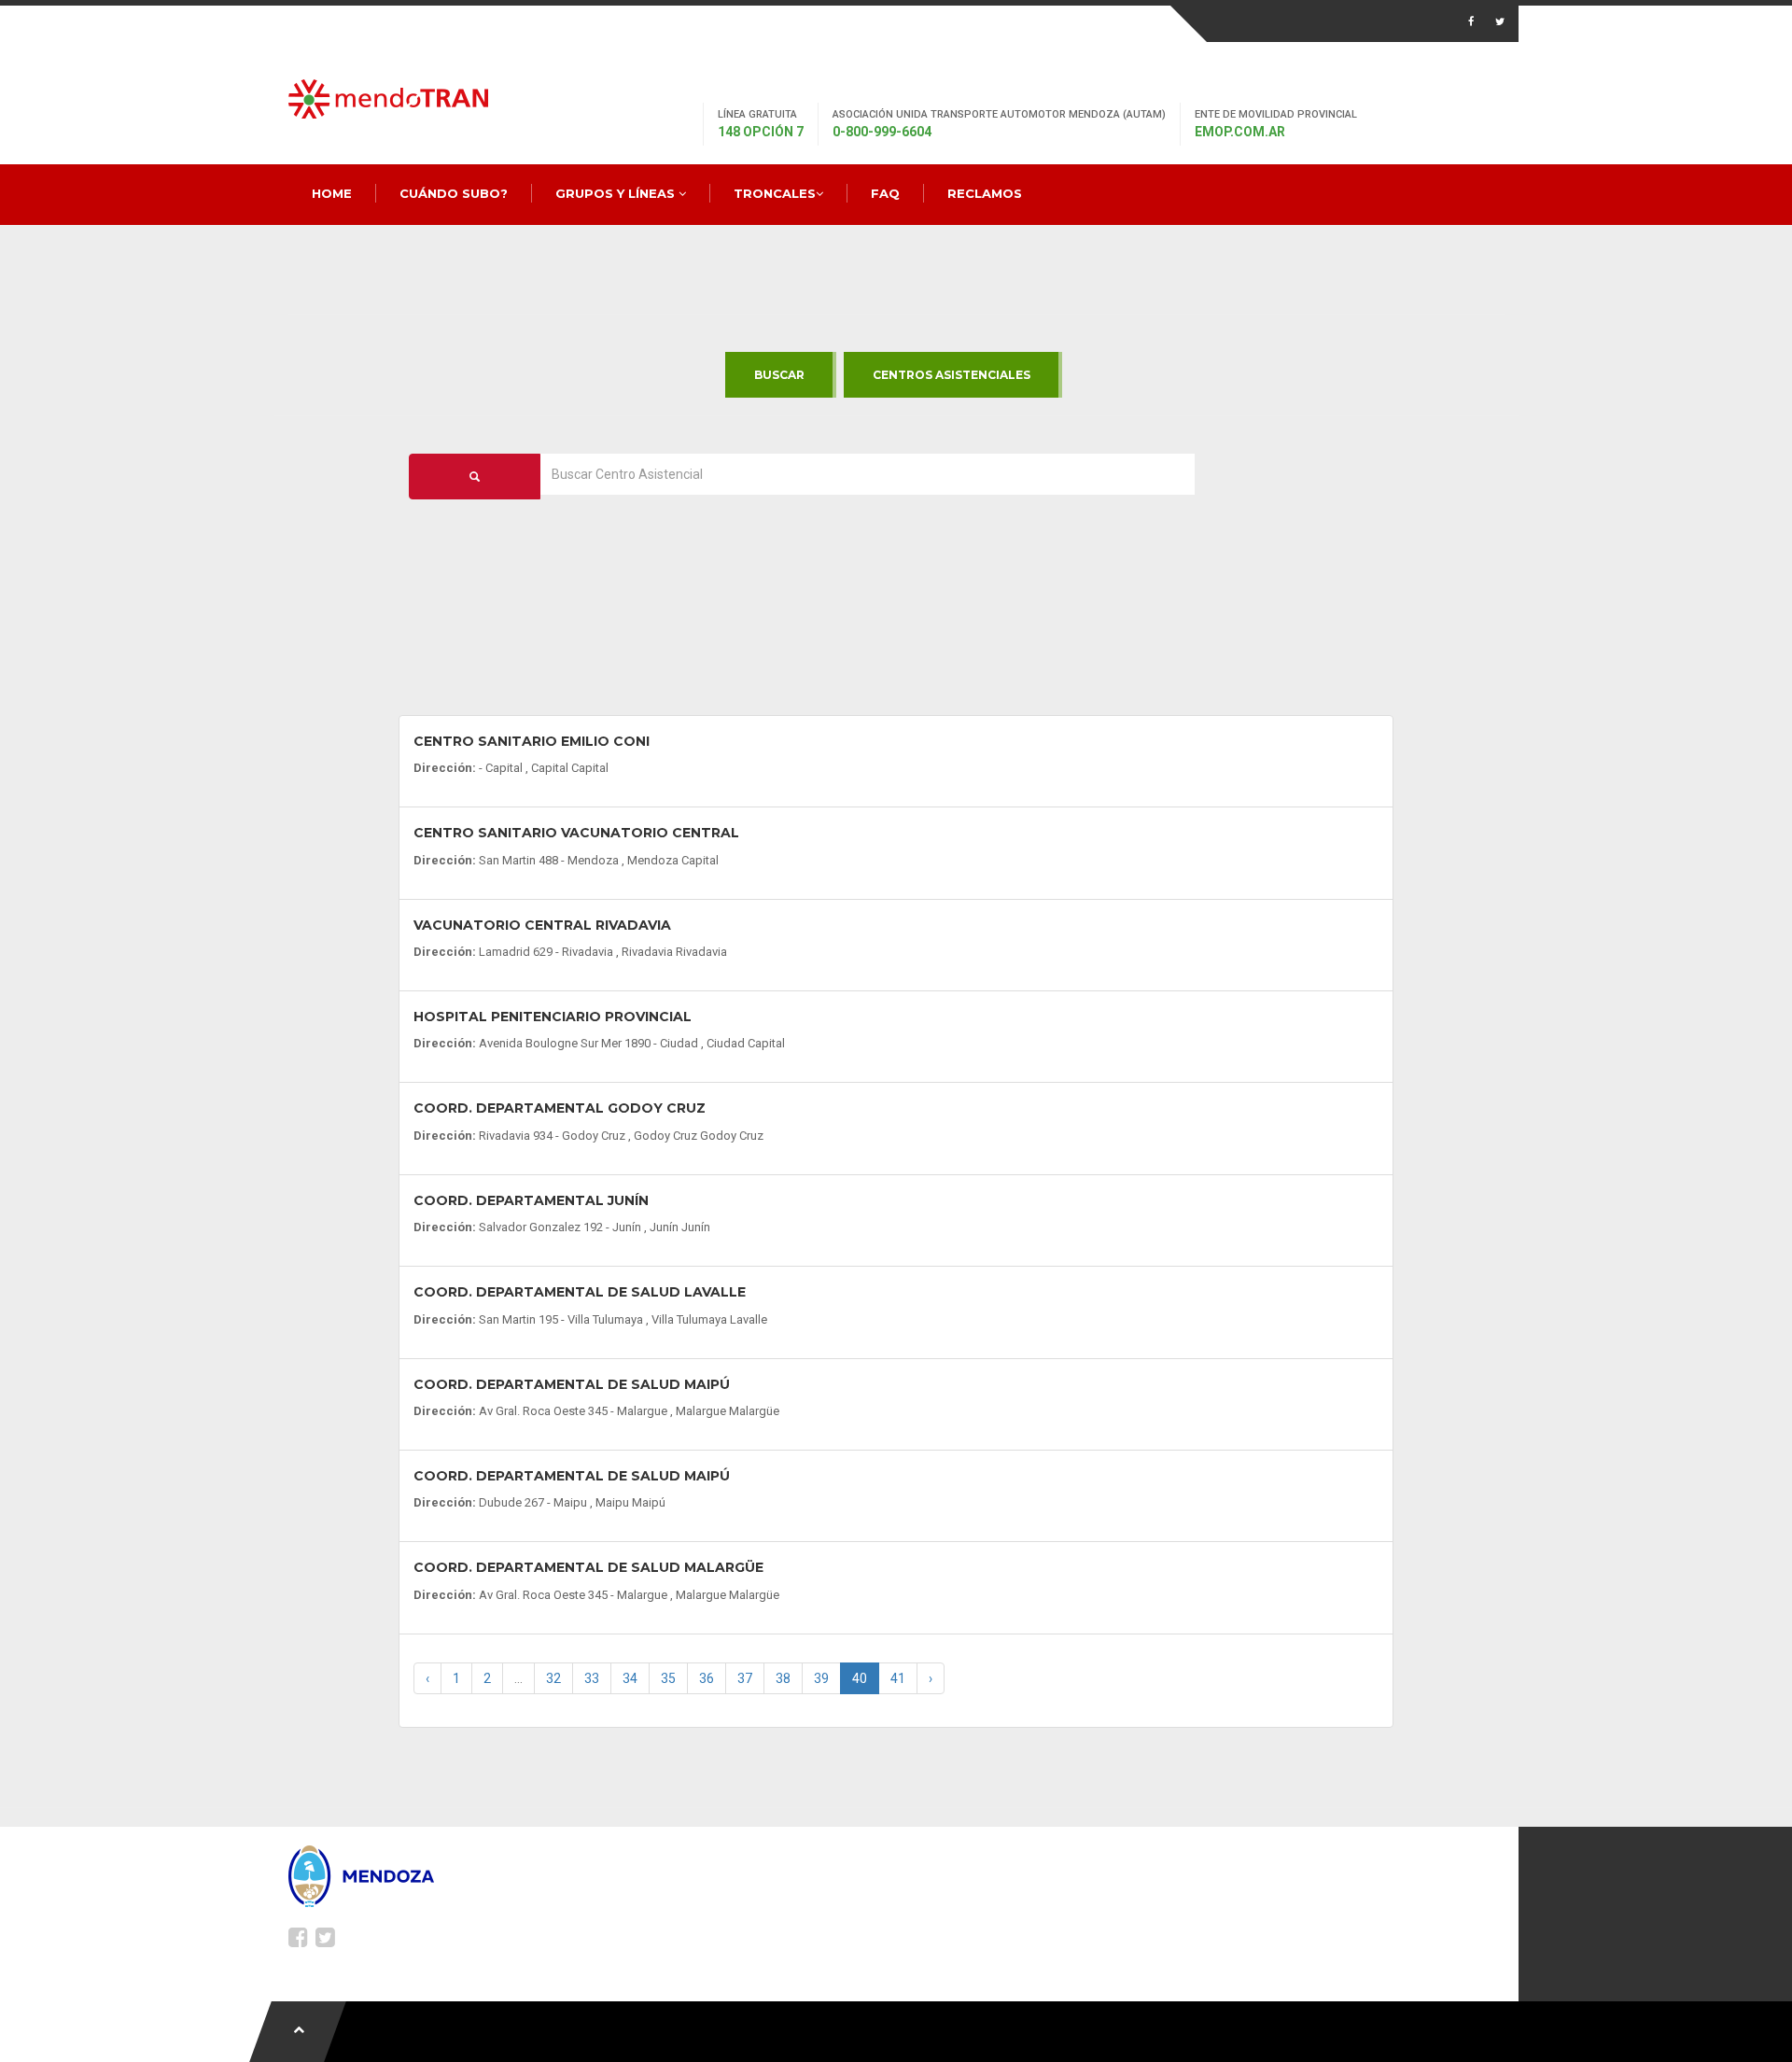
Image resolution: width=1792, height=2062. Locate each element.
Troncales (775, 193)
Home (332, 193)
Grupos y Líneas (617, 193)
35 (668, 1678)
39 (821, 1678)
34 (630, 1678)
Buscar (779, 375)
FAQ (885, 193)
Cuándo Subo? (454, 193)
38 (783, 1678)
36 (707, 1678)
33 (592, 1678)
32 (553, 1678)
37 (745, 1678)
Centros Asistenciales (952, 375)
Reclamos (985, 193)
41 (898, 1678)
